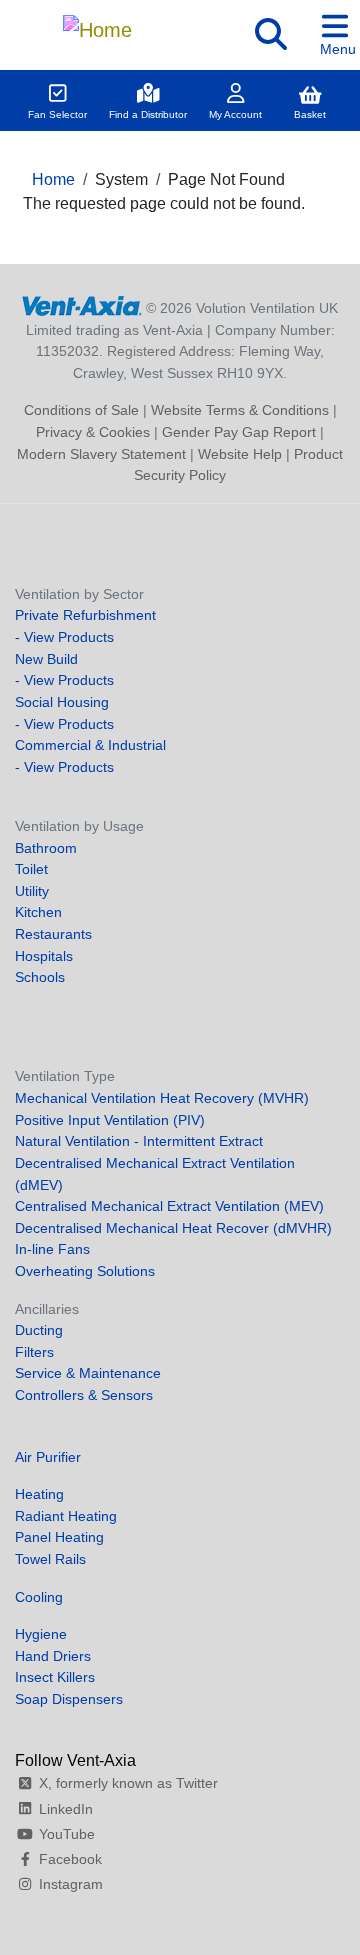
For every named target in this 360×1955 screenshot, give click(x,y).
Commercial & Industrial (90, 745)
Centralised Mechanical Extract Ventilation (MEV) (169, 1206)
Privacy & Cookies (93, 432)
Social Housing (62, 702)
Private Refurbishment (85, 615)
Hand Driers (53, 1656)
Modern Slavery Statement (101, 454)
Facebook (70, 1859)
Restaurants (53, 934)
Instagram (71, 1884)
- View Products (64, 637)
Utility (32, 891)
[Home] (96, 25)
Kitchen (38, 912)
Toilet (31, 869)
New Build (46, 659)
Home (53, 179)
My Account (235, 114)
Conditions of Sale (81, 410)
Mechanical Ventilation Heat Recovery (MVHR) (162, 1098)
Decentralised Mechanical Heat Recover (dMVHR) (173, 1228)
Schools (40, 977)
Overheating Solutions (85, 1271)
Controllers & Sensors (84, 1395)
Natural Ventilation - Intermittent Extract (139, 1141)
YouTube (67, 1834)
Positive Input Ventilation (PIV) (110, 1120)
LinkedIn (66, 1809)
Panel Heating (59, 1537)
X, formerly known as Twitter (128, 1783)
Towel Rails (50, 1559)
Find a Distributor (148, 114)
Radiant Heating (66, 1516)
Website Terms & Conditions (240, 410)
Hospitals (44, 956)
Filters (34, 1352)
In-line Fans (52, 1249)
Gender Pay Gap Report (239, 432)
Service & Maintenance (88, 1373)
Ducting (39, 1330)
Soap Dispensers (69, 1699)
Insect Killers (55, 1677)
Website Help (240, 454)
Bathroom (46, 848)
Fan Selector (57, 114)
